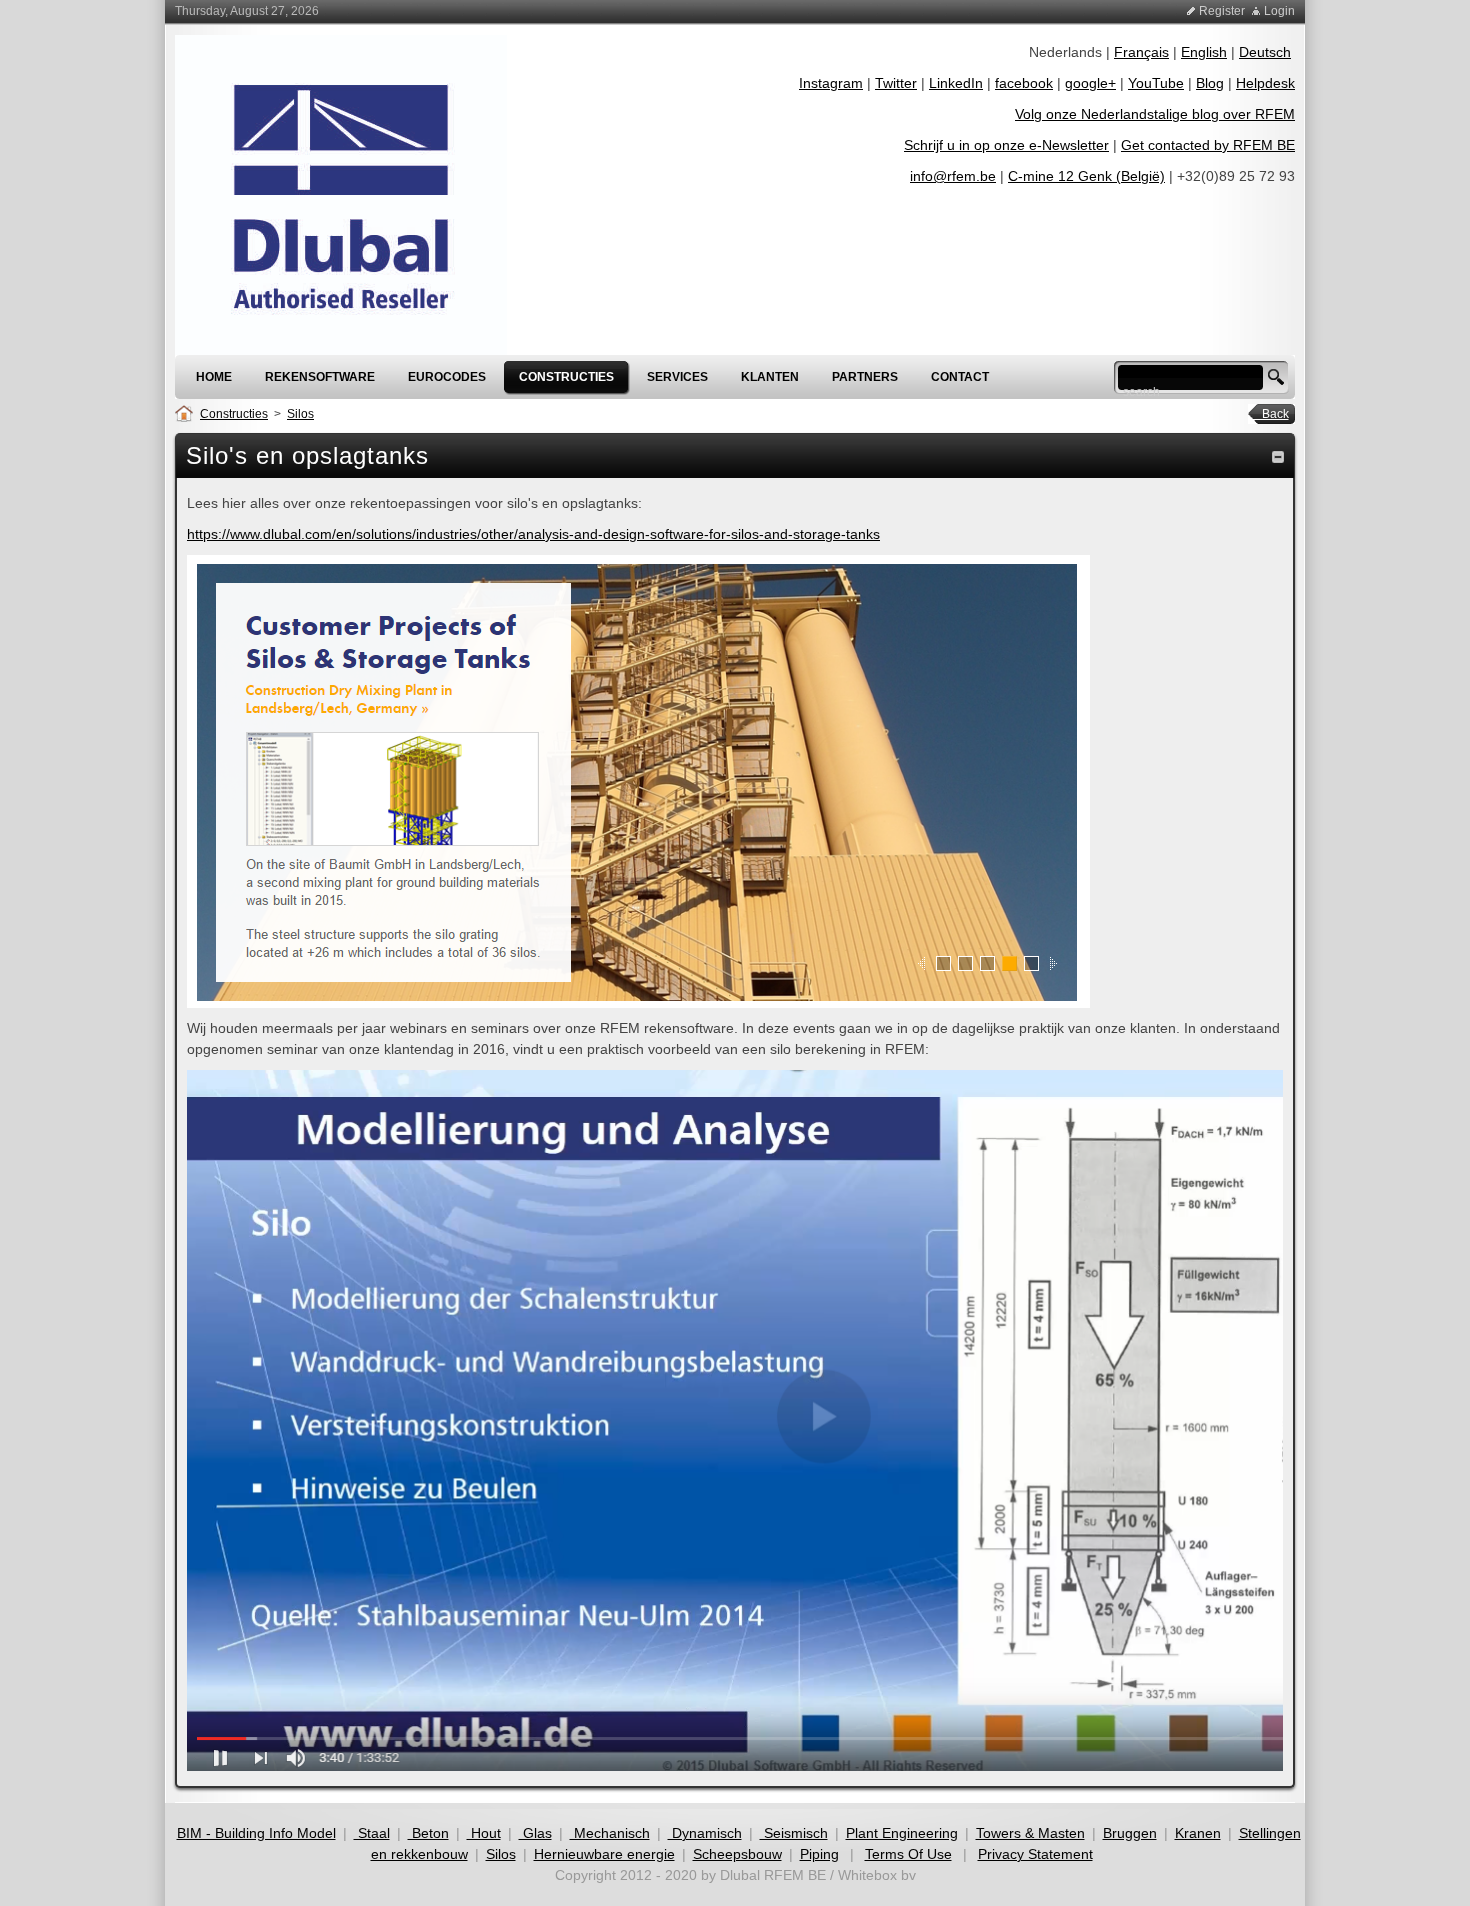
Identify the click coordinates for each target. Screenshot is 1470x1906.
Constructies (234, 414)
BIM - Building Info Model (256, 1833)
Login (1279, 11)
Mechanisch (610, 1833)
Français (1141, 52)
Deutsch (1265, 52)
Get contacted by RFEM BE (1208, 145)
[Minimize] (1278, 456)
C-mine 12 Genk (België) (1086, 176)
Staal (372, 1833)
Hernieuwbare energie (604, 1854)
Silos (300, 414)
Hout (484, 1833)
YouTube (1156, 83)
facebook (1024, 83)
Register (1222, 11)
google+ (1090, 83)
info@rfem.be (953, 176)
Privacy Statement (1035, 1854)
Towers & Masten (1030, 1833)
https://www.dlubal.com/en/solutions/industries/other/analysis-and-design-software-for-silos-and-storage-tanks (533, 534)
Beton (428, 1833)
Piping (819, 1854)
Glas (535, 1833)
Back (1269, 414)
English (1204, 52)
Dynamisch (705, 1833)
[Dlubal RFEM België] (341, 194)
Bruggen (1130, 1833)
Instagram (831, 83)
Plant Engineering (902, 1833)
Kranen (1198, 1833)
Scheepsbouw (737, 1854)
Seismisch (794, 1833)
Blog (1210, 83)
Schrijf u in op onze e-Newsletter (1006, 145)
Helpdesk (1265, 83)
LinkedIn (956, 83)
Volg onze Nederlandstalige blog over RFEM (1155, 114)
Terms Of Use (908, 1854)
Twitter (896, 83)
